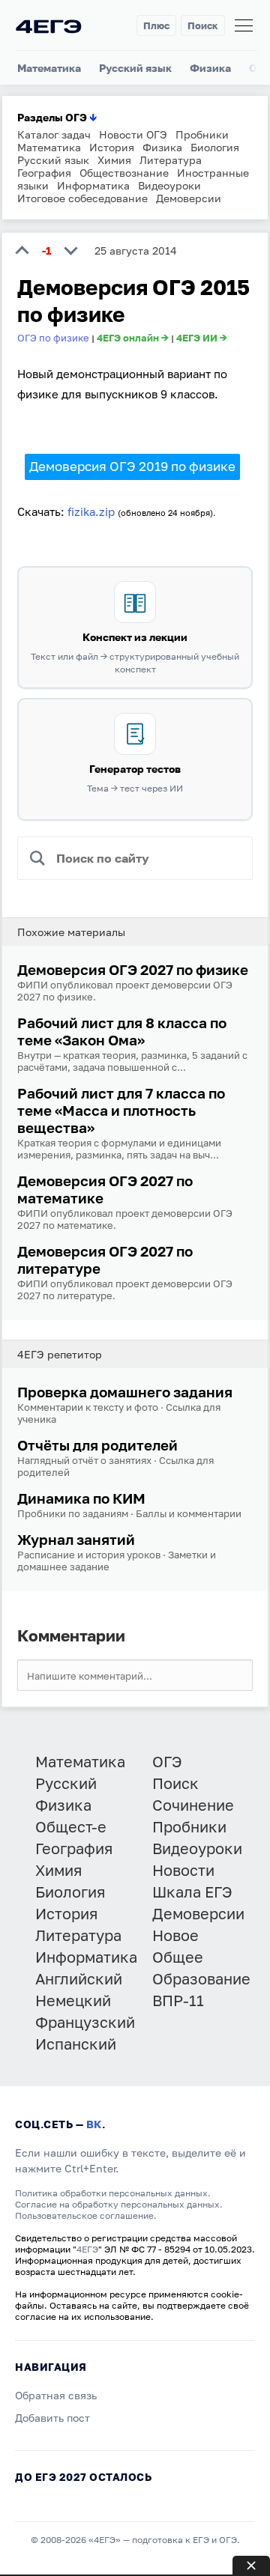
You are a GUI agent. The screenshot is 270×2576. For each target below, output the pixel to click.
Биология (215, 147)
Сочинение (193, 1805)
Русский (66, 1783)
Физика (210, 68)
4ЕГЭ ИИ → (202, 338)
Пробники (202, 134)
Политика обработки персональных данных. (113, 2193)
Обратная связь (56, 2395)
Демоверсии (189, 198)
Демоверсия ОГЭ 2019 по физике (132, 466)
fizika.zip (91, 511)
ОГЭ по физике (53, 338)
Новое (175, 1935)
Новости (183, 1870)
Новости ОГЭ (133, 134)
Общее (178, 1957)
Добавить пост (52, 2418)
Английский (79, 1978)
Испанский (76, 2044)
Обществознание (124, 173)
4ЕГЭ (87, 2249)
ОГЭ (167, 1761)
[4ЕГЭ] (49, 26)
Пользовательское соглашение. (86, 2215)
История (112, 147)
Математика (49, 68)
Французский (85, 2022)
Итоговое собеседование (82, 198)
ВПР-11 (178, 2000)
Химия (114, 160)
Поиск (203, 25)
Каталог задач (54, 134)
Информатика (93, 185)
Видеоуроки (169, 185)
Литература (171, 160)
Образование (201, 1978)
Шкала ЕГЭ (192, 1892)
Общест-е (71, 1826)
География (44, 173)
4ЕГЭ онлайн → (133, 338)
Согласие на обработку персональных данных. (119, 2204)
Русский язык (135, 68)
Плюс (156, 25)
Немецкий (73, 2000)
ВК (94, 2124)
